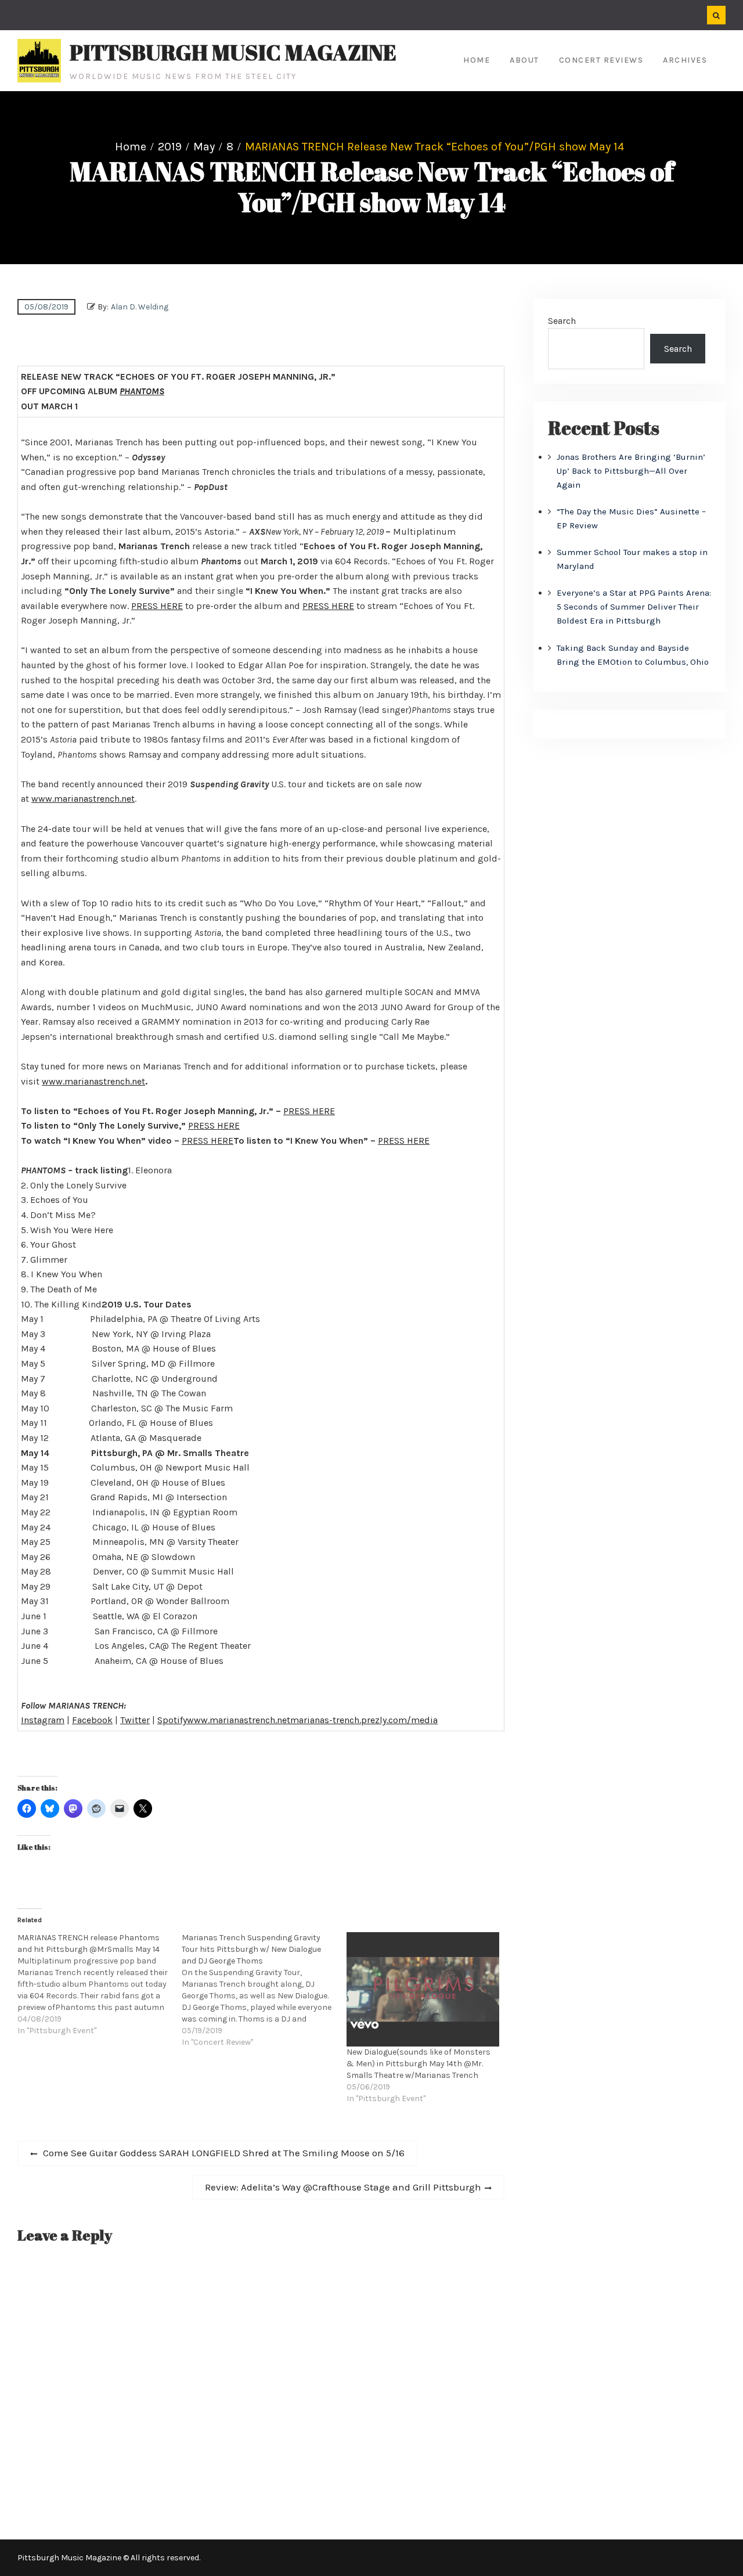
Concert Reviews (601, 60)
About (524, 60)
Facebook (92, 1720)
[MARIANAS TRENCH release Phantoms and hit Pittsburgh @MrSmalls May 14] (100, 1984)
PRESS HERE (157, 606)
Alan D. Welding (140, 307)
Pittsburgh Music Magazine (233, 52)
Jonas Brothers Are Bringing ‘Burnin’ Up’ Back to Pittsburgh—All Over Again (631, 471)
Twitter (135, 1720)
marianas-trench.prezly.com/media (364, 1720)
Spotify (172, 1720)
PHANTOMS (142, 391)
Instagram (43, 1720)
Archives (685, 60)
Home (477, 60)
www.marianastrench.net (83, 799)
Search (562, 321)
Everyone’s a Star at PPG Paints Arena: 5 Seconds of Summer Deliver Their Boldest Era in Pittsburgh (634, 607)
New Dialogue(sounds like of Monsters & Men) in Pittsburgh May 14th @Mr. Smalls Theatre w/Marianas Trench (419, 2064)
